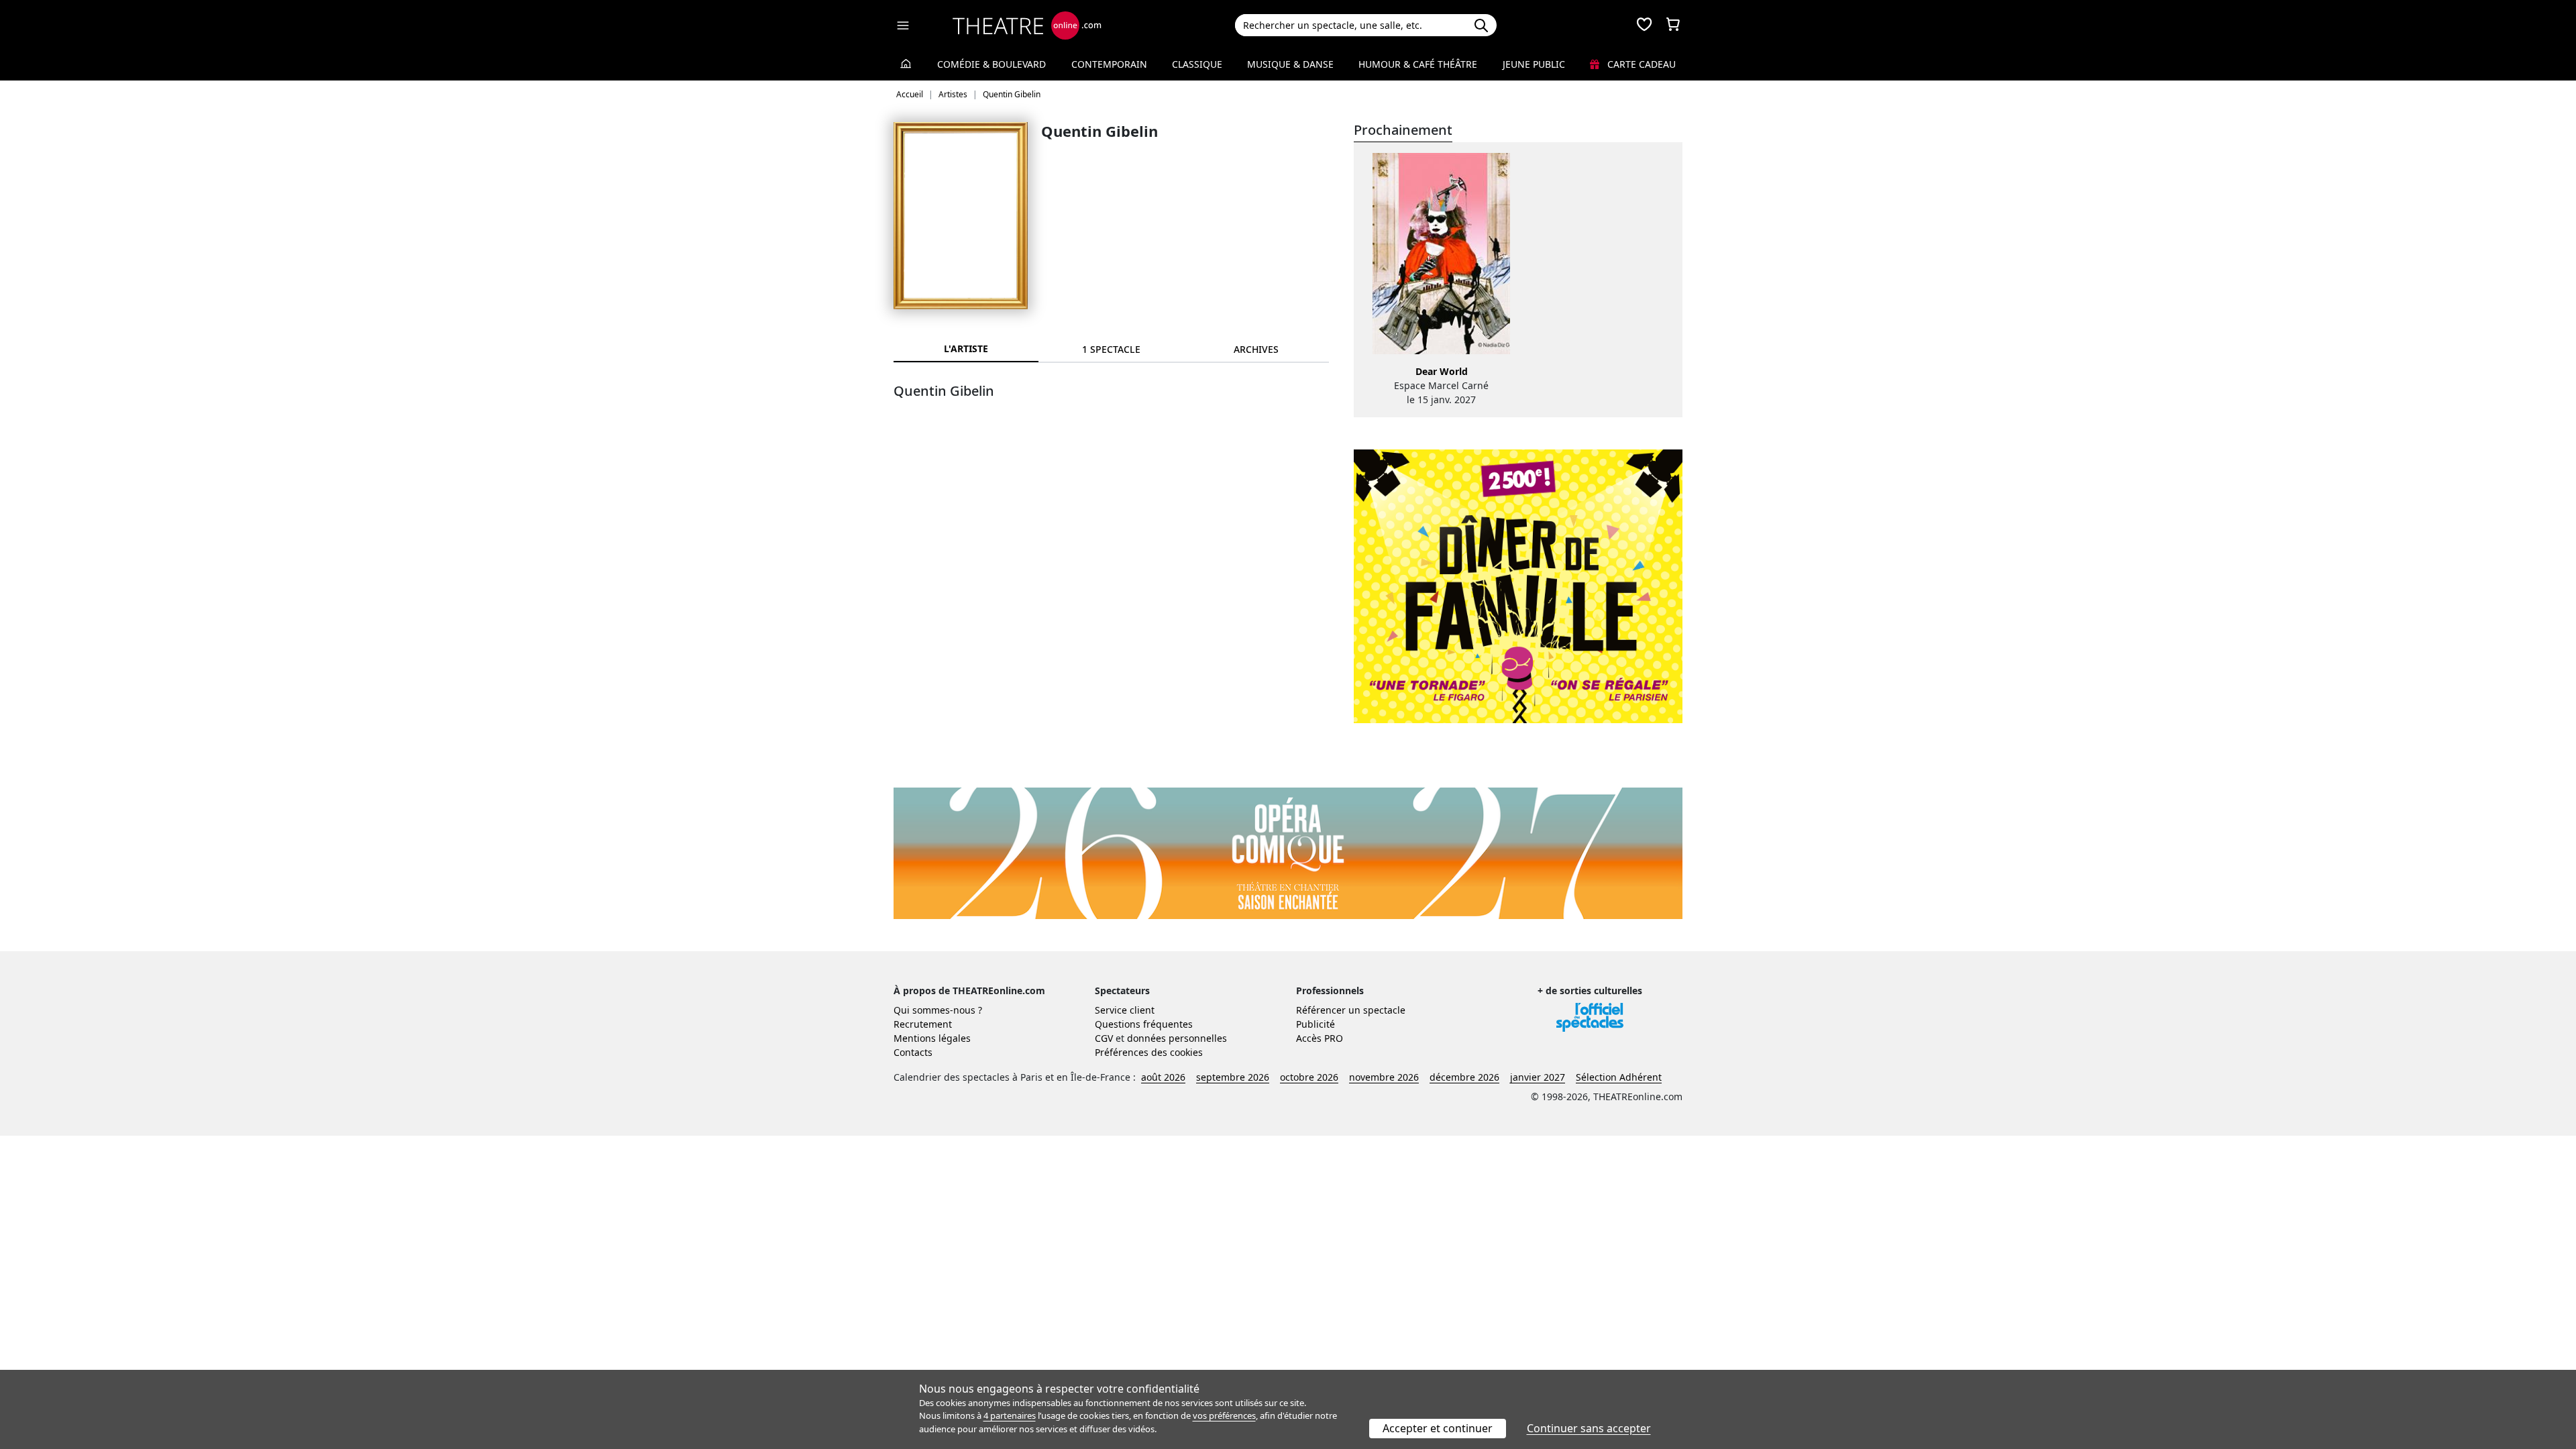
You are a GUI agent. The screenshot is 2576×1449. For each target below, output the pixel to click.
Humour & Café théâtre (1418, 64)
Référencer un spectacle (1351, 1010)
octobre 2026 (1309, 1077)
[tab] (1111, 349)
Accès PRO (1320, 1038)
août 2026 (1163, 1077)
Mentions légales (932, 1038)
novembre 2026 (1384, 1077)
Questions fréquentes (1144, 1024)
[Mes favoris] (1644, 25)
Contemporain (1109, 64)
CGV (1104, 1038)
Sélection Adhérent (1619, 1077)
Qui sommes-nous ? (938, 1010)
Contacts (913, 1052)
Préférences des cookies (1149, 1052)
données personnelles (1177, 1038)
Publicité (1316, 1024)
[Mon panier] (1673, 25)
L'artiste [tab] (966, 348)
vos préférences (1224, 1415)
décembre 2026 (1464, 1077)
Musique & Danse (1290, 64)
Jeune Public (1534, 64)
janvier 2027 (1538, 1077)
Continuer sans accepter (1589, 1428)
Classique (1197, 64)
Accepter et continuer (1438, 1428)
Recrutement (923, 1024)
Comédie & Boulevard (991, 64)
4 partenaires (1010, 1415)
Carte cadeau (1640, 64)
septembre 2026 (1233, 1077)
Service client (1125, 1010)
